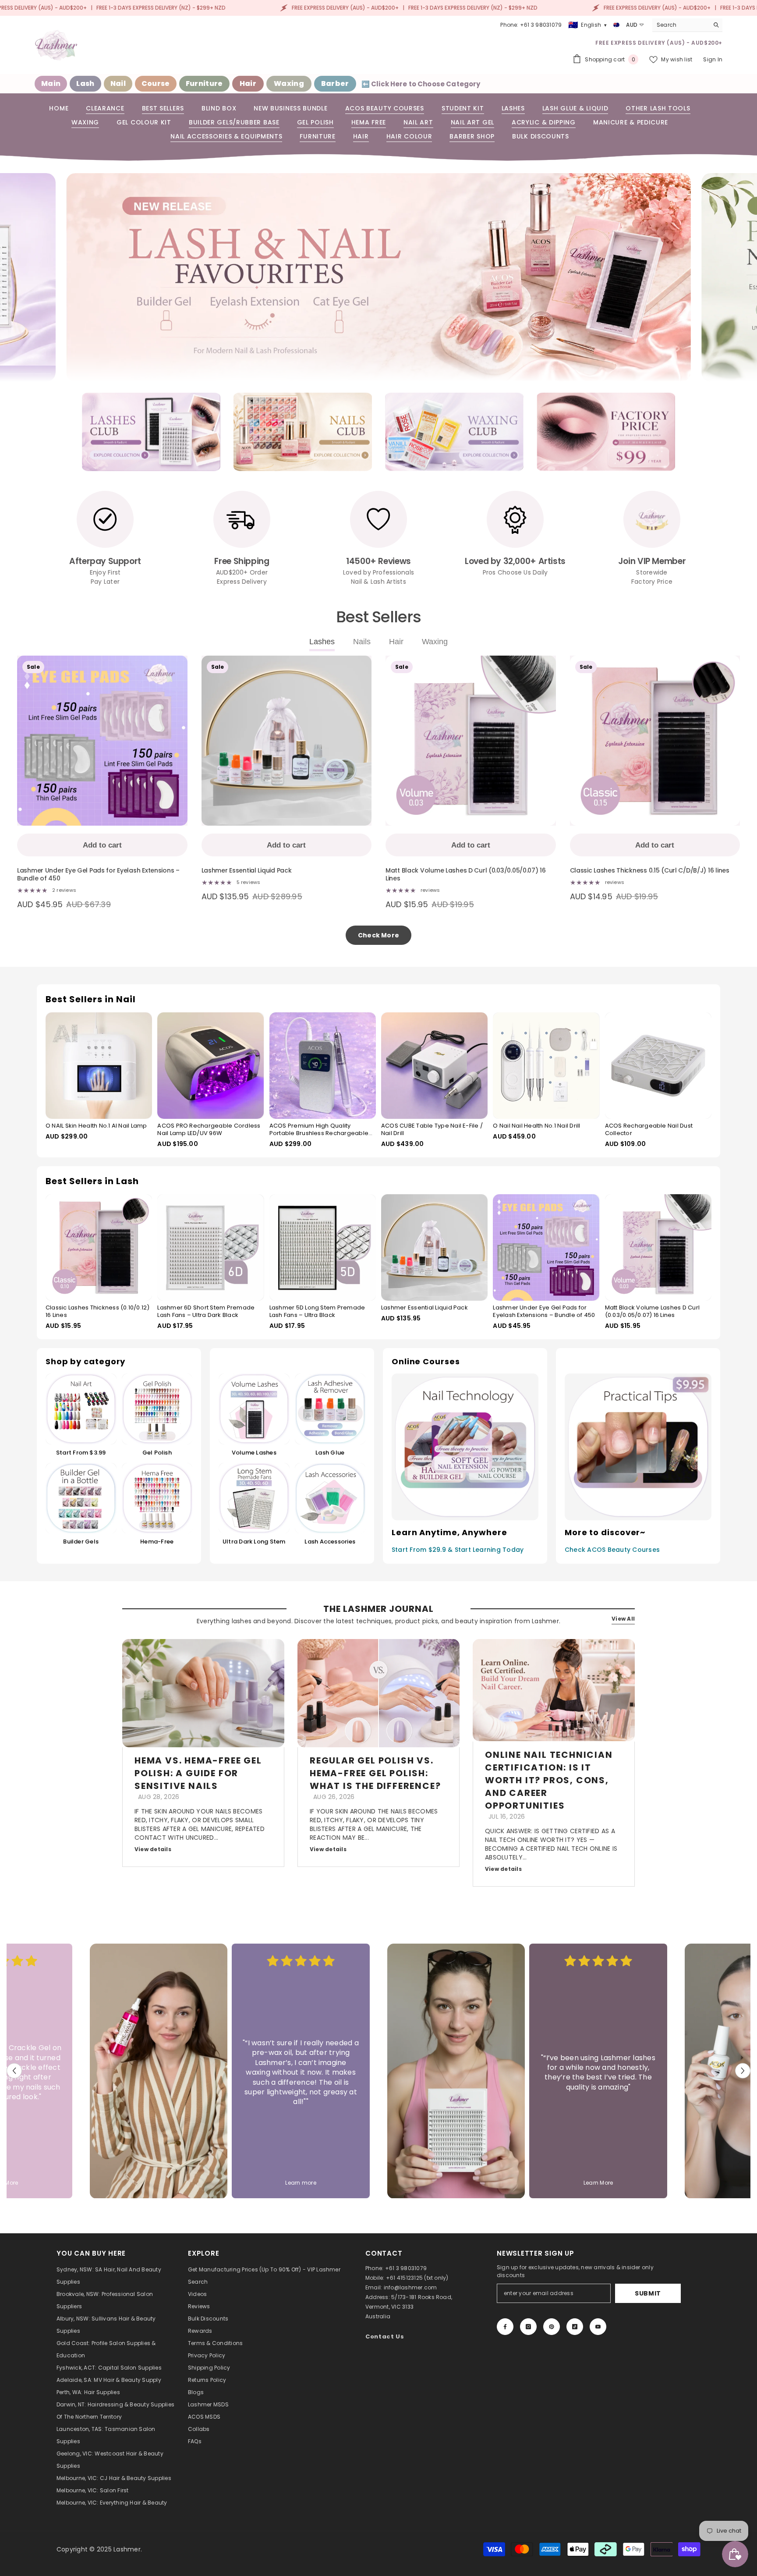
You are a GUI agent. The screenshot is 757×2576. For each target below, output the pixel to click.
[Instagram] (528, 2327)
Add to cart (102, 845)
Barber (335, 83)
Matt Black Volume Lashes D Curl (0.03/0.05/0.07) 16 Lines (466, 875)
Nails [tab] (362, 642)
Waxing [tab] (435, 642)
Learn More (598, 2183)
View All (623, 1619)
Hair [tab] (396, 642)
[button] (53, 278)
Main (51, 83)
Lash (85, 83)
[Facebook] (505, 2327)
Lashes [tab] (322, 642)
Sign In (713, 59)
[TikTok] (575, 2327)
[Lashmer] (151, 432)
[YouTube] (598, 2327)
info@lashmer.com (410, 2287)
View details (153, 1849)
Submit (648, 2293)
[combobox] (681, 25)
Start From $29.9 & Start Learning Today (458, 1550)
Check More (378, 935)
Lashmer (127, 2549)
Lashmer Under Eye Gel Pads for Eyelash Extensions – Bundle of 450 (98, 875)
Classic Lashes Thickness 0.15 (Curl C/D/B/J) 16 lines (650, 871)
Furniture (204, 83)
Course (156, 83)
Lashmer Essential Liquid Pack (247, 871)
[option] (151, 432)
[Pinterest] (552, 2327)
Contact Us (385, 2336)
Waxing (289, 83)
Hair (248, 83)
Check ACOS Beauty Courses (612, 1550)
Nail (118, 83)
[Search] (687, 25)
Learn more (301, 2183)
